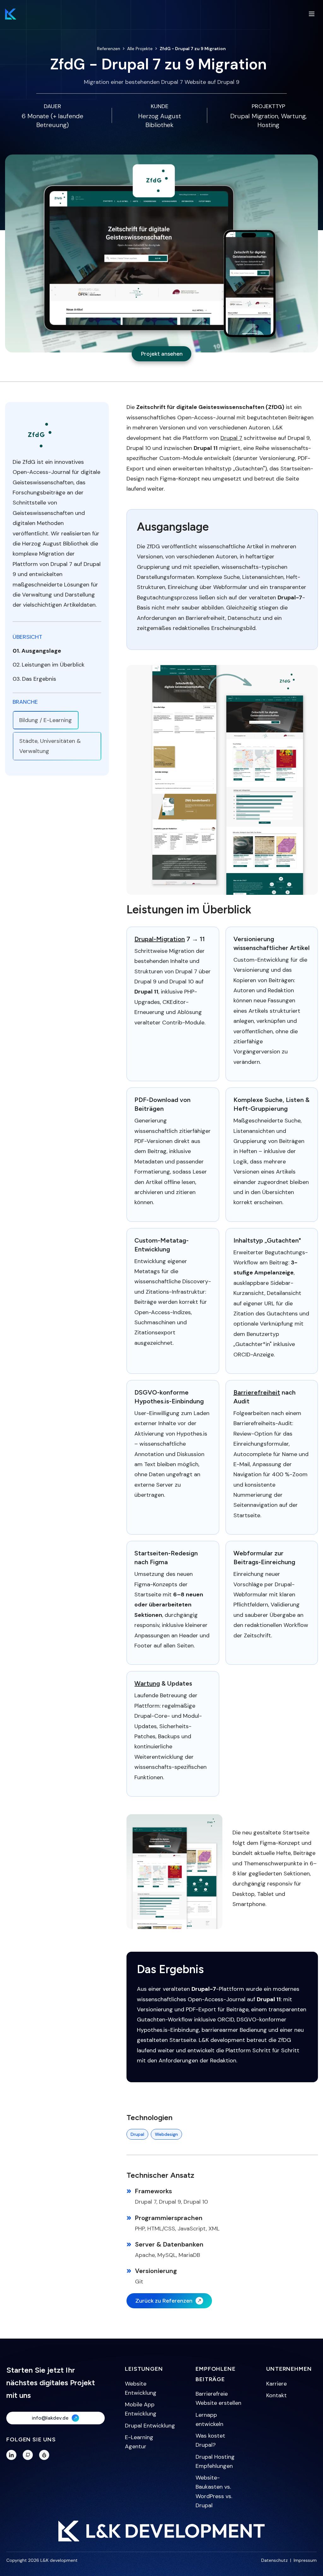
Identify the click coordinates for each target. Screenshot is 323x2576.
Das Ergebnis (39, 679)
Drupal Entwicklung (150, 2426)
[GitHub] (28, 2455)
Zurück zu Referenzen (164, 2301)
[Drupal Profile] (44, 2455)
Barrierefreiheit (257, 1392)
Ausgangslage (41, 651)
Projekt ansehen (162, 354)
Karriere (276, 2384)
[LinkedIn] (11, 2455)
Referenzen (109, 49)
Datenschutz (274, 2560)
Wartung (147, 1683)
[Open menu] (312, 14)
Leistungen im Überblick (53, 665)
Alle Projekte (140, 49)
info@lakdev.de (50, 2418)
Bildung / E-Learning (46, 720)
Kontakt (276, 2395)
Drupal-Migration (160, 939)
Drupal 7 (231, 438)
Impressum (305, 2560)
